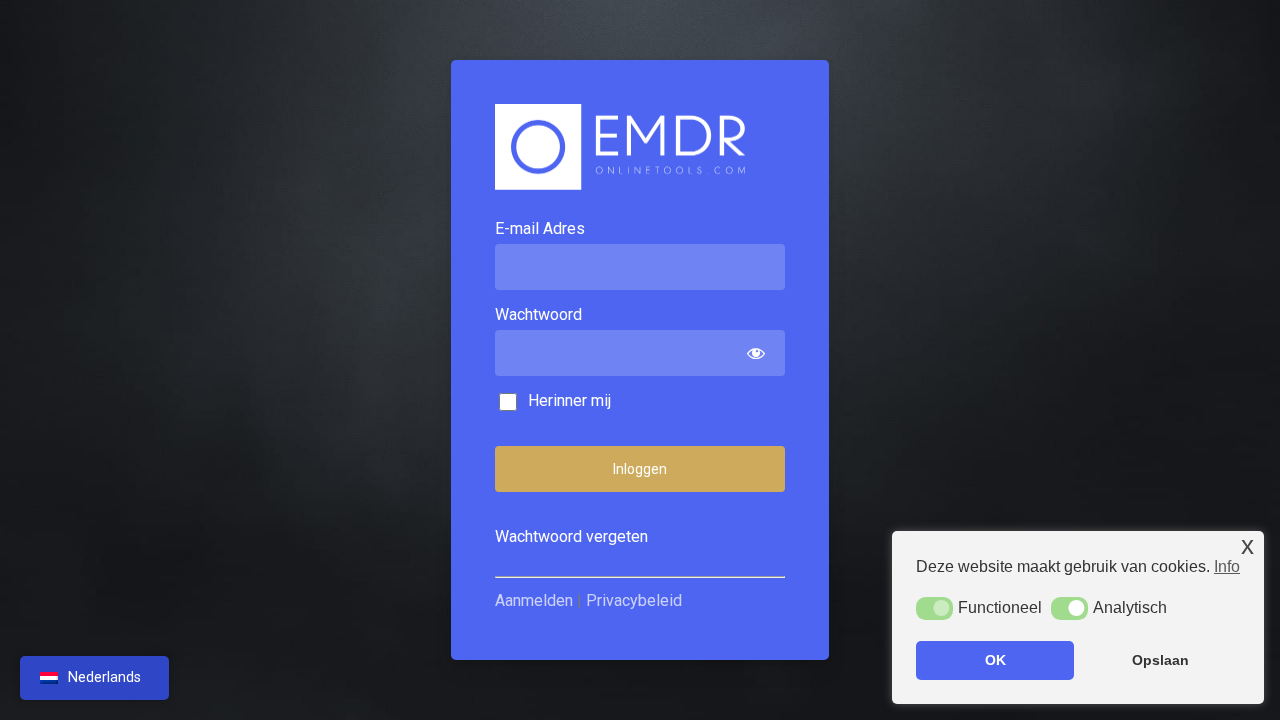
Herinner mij (567, 400)
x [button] (1247, 545)
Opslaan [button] (1160, 660)
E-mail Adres (540, 228)
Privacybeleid (634, 600)
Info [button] (1227, 566)
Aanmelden (534, 600)
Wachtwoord (538, 314)
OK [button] (995, 660)
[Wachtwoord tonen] (755, 353)
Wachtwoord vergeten (571, 536)
